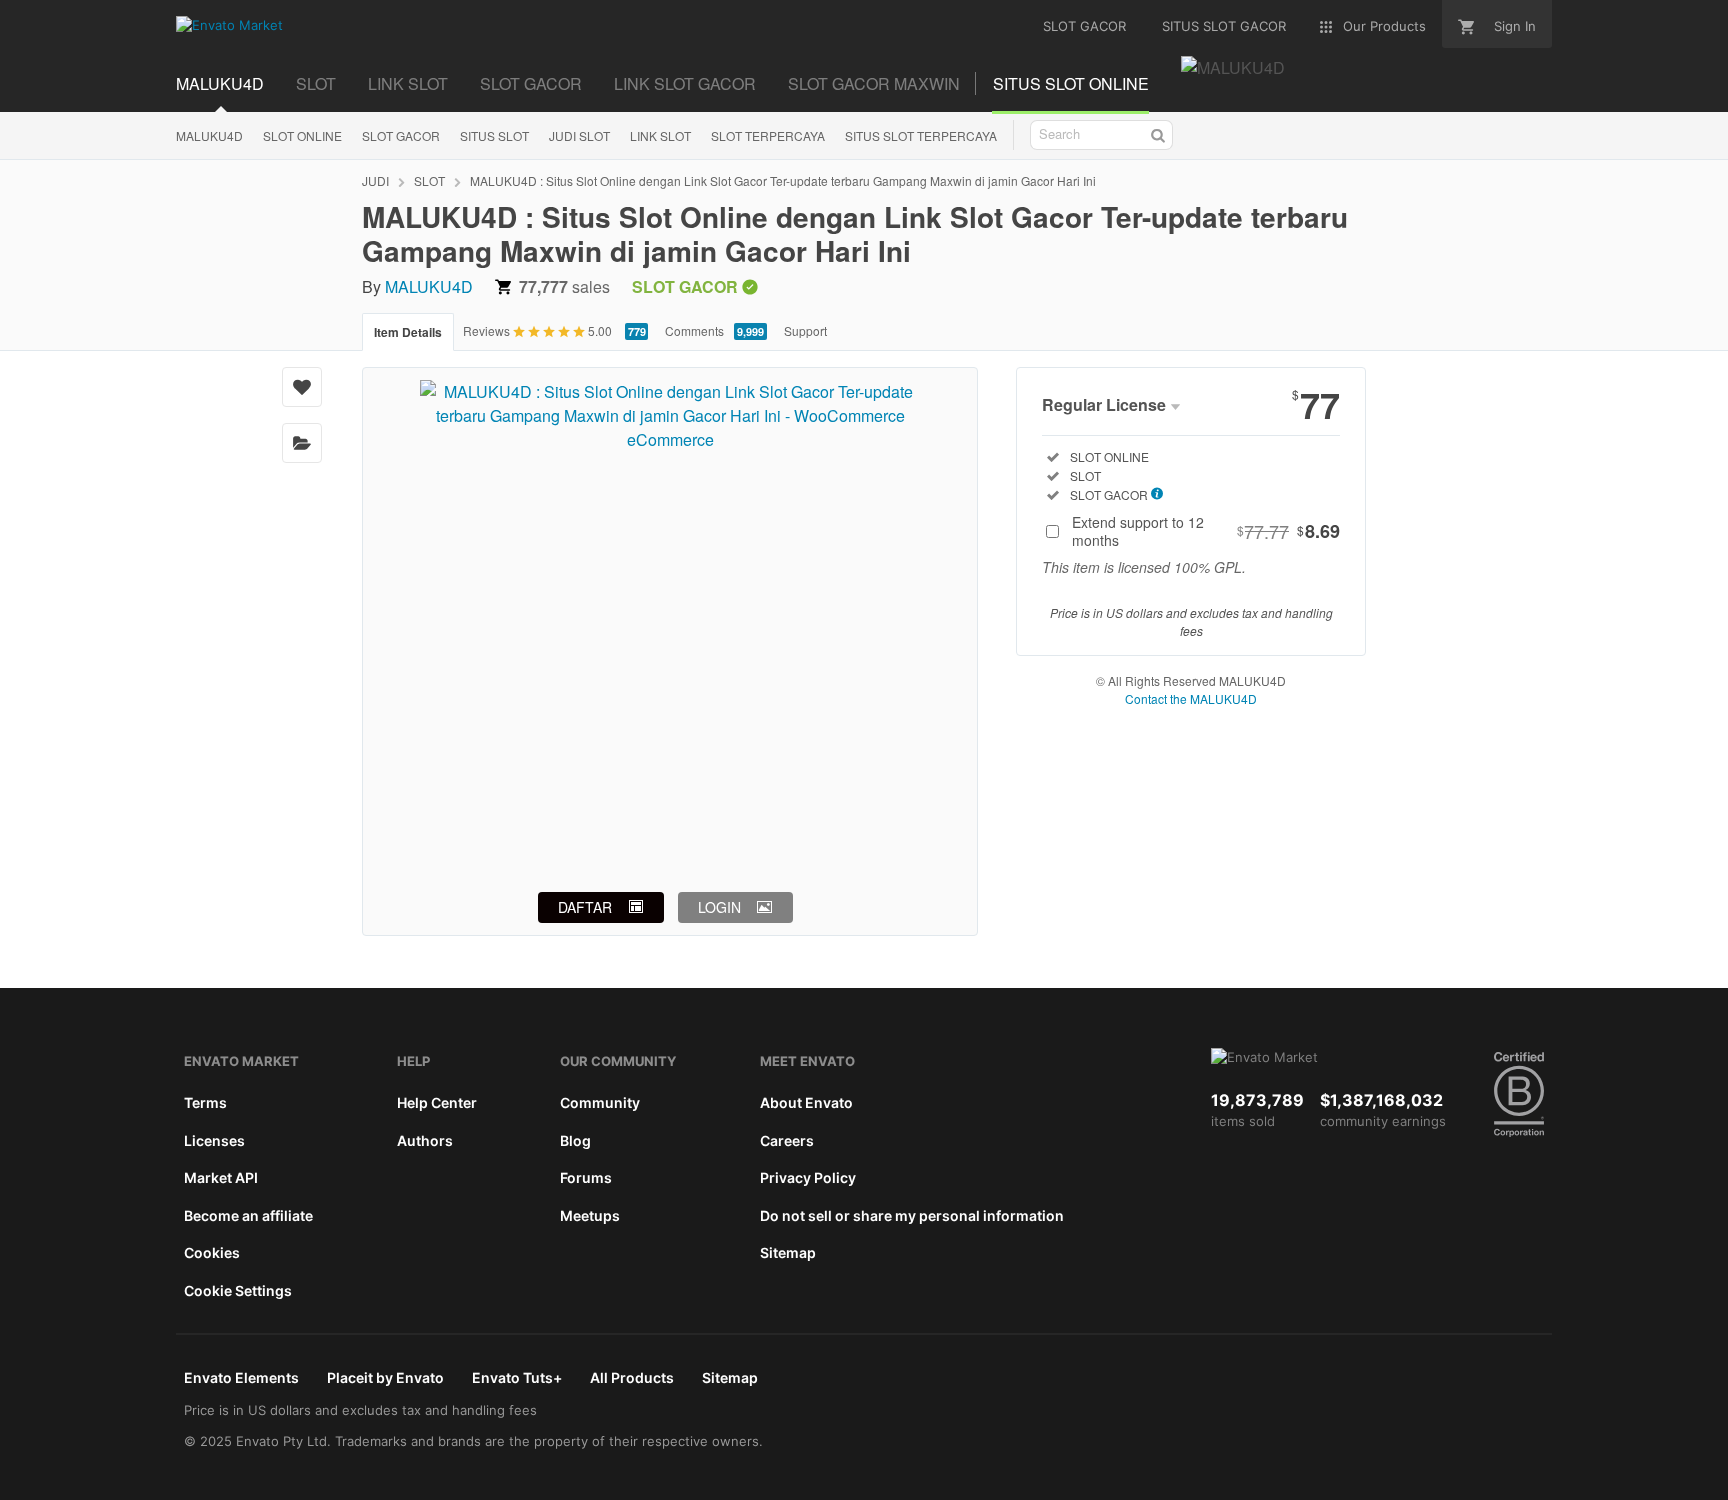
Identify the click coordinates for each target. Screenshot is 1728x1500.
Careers (787, 1140)
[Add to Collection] (302, 443)
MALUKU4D (220, 83)
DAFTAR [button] (585, 907)
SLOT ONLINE (302, 135)
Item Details (408, 332)
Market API (221, 1177)
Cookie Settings (238, 1290)
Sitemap (788, 1252)
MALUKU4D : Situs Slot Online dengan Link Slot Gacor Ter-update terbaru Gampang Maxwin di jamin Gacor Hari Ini (783, 180)
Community (600, 1102)
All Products (632, 1377)
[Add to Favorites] (302, 387)
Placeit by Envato (385, 1377)
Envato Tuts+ (517, 1377)
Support (805, 330)
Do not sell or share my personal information (912, 1215)
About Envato (806, 1102)
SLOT (316, 83)
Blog (575, 1140)
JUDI (375, 180)
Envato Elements (241, 1377)
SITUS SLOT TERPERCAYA (921, 135)
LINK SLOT (408, 83)
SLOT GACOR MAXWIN (874, 83)
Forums (586, 1177)
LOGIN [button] (719, 907)
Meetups (590, 1215)
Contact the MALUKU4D (1191, 698)
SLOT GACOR (531, 83)
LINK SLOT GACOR (685, 83)
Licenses (214, 1140)
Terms (205, 1102)
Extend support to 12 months (1206, 531)
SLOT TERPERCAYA (768, 135)
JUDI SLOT (579, 135)
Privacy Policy (808, 1177)
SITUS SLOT (494, 135)
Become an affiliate (248, 1215)
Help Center (437, 1102)
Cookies (212, 1252)
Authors (425, 1140)
